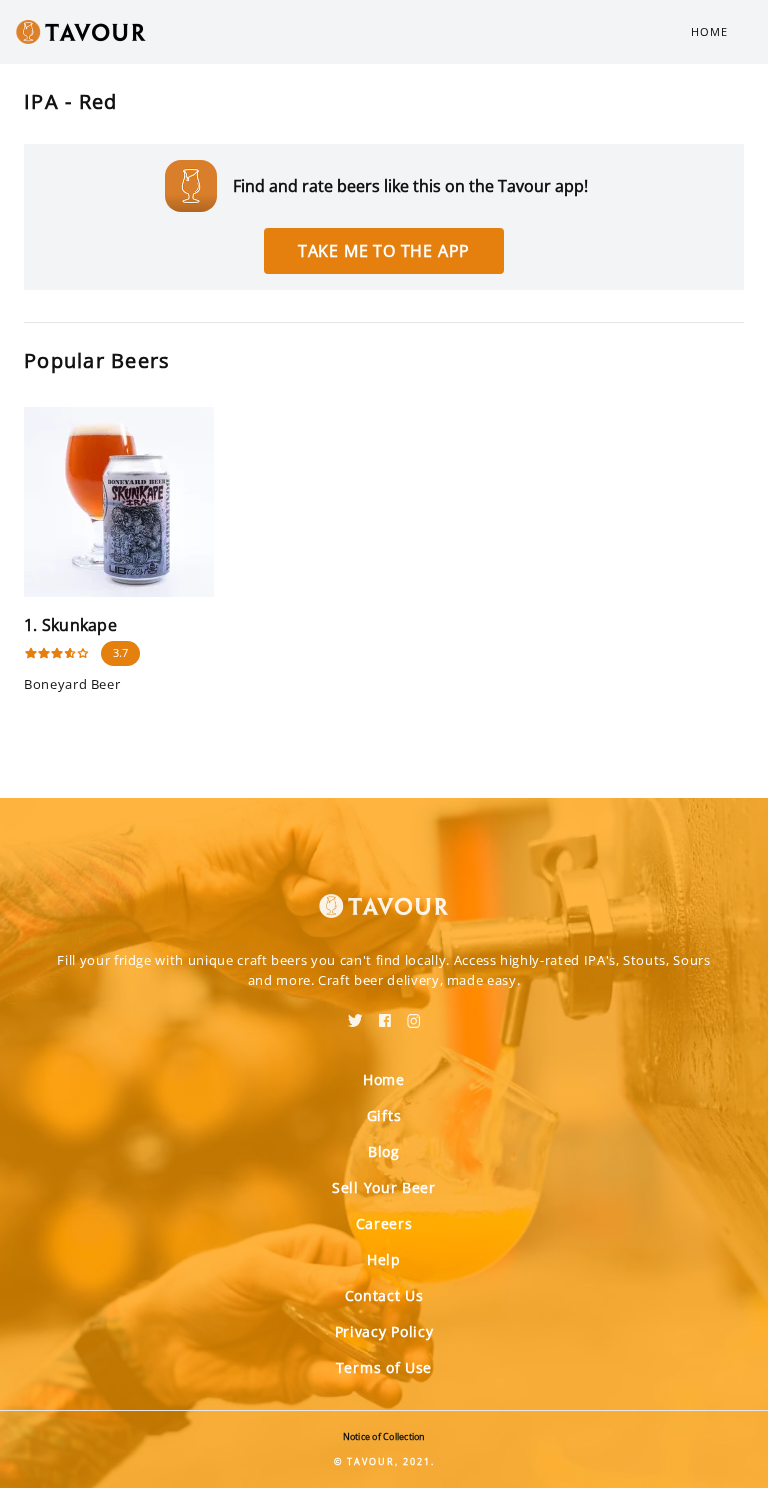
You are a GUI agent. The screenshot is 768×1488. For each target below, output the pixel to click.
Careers (384, 1223)
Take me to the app (384, 251)
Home (709, 31)
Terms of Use (384, 1367)
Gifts (384, 1115)
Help (384, 1259)
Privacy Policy (384, 1331)
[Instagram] (414, 1014)
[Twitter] (355, 1014)
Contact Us (384, 1295)
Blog (384, 1151)
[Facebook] (385, 1014)
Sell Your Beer (384, 1187)
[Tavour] (384, 894)
